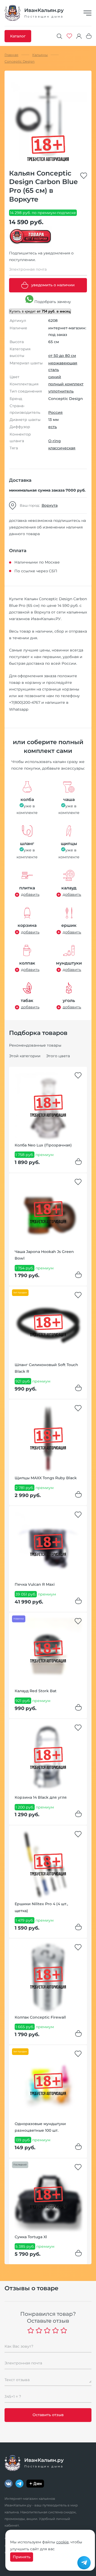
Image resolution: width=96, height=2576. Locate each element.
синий (55, 377)
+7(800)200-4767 (25, 702)
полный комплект (66, 384)
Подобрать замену (52, 302)
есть (53, 427)
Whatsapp (19, 709)
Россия (55, 412)
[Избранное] (69, 36)
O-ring (55, 441)
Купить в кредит (40, 311)
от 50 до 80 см (62, 356)
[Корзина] (89, 36)
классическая (62, 448)
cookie (62, 2542)
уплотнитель (61, 391)
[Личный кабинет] (79, 36)
